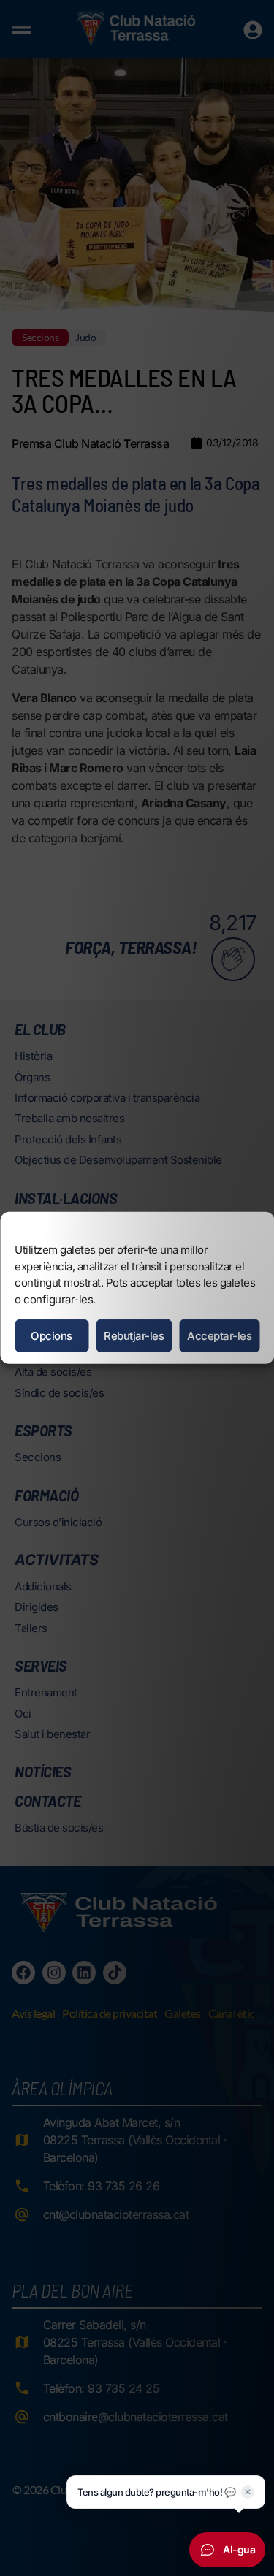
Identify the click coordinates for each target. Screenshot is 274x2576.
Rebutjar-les (134, 1336)
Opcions (52, 1336)
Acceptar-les (219, 1336)
